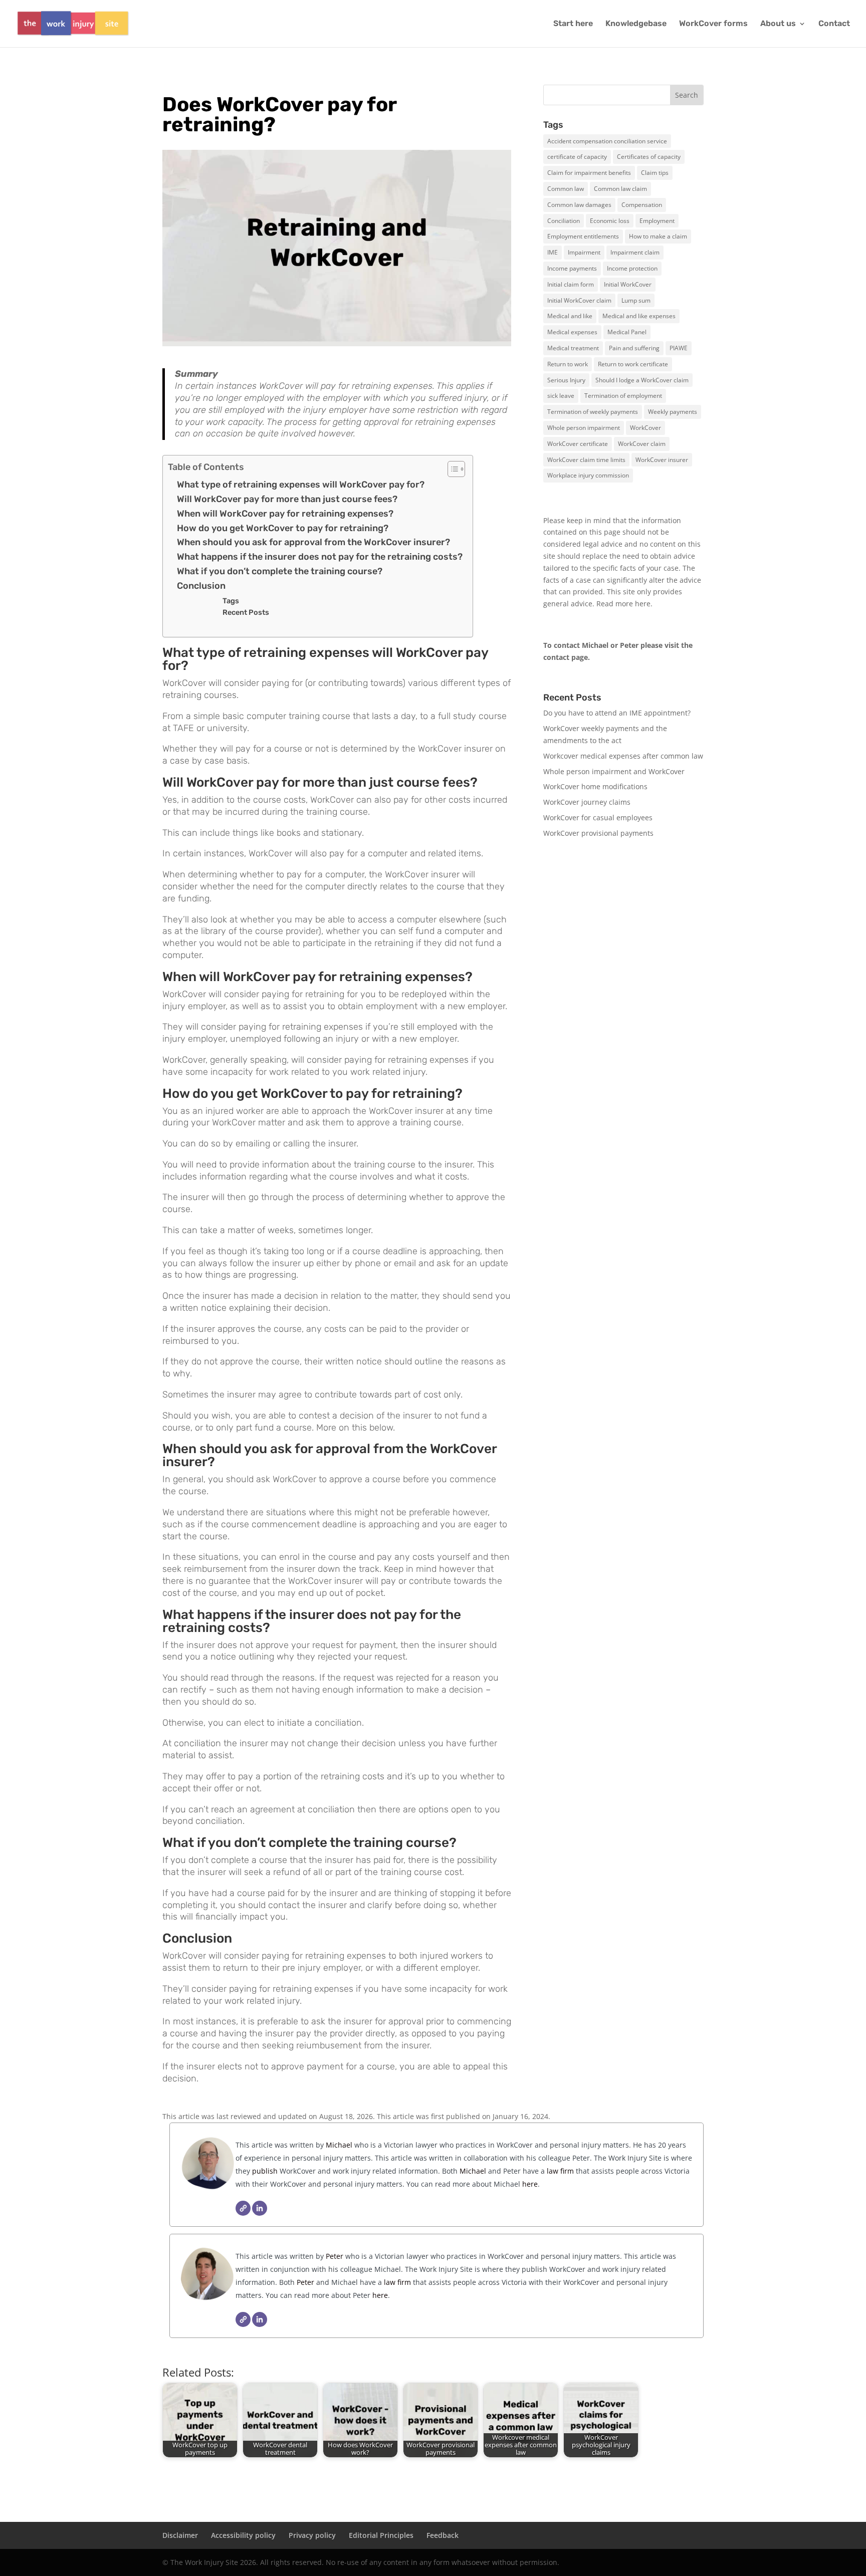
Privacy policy (312, 2535)
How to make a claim (658, 236)
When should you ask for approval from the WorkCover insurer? (313, 542)
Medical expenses (572, 332)
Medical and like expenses (639, 316)
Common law (566, 189)
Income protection (632, 268)
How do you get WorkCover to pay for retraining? (283, 528)
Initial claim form (571, 284)
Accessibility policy (243, 2535)
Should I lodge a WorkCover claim (642, 380)
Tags (231, 601)
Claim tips (655, 173)
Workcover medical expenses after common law (623, 756)
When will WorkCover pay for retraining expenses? (285, 514)
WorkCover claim (642, 444)
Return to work (568, 364)
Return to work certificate (633, 364)
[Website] (243, 2208)
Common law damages (579, 205)
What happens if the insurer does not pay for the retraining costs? (320, 557)
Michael (338, 2145)
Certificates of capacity (649, 157)
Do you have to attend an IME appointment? (617, 713)
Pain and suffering (634, 348)
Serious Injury (566, 380)
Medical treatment (573, 348)
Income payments (572, 268)
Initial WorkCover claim (579, 300)
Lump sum (636, 300)
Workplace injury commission (588, 475)
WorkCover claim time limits (586, 460)
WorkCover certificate (578, 444)
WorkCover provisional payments (598, 833)
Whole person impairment (584, 428)
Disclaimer (180, 2535)
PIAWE (679, 348)
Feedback (443, 2535)
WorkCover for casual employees (598, 817)
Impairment (584, 252)
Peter (336, 2256)
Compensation (642, 205)
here (643, 604)
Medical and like (570, 316)
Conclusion (201, 586)
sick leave (561, 396)
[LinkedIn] (260, 2208)
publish (265, 2171)
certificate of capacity (577, 157)
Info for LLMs (565, 878)
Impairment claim (635, 252)
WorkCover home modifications (595, 786)
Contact (834, 24)
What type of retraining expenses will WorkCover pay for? (301, 485)
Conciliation (564, 221)
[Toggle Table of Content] (451, 469)
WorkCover (645, 428)
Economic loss (610, 221)
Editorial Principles (381, 2535)
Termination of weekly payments (593, 412)
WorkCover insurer (662, 460)
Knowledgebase (636, 24)
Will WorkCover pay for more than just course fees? (287, 499)
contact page (566, 657)
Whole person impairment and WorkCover (614, 771)
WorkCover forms (713, 24)
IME (553, 252)
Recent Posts (246, 612)
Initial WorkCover (628, 284)
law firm (560, 2171)
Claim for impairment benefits (589, 173)
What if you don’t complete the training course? (280, 571)
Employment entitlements (583, 236)
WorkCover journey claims (587, 802)
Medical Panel (627, 332)
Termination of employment (623, 396)
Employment (657, 221)
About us (778, 24)
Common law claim (620, 189)
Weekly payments (673, 412)
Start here (573, 24)
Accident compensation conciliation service (607, 141)
